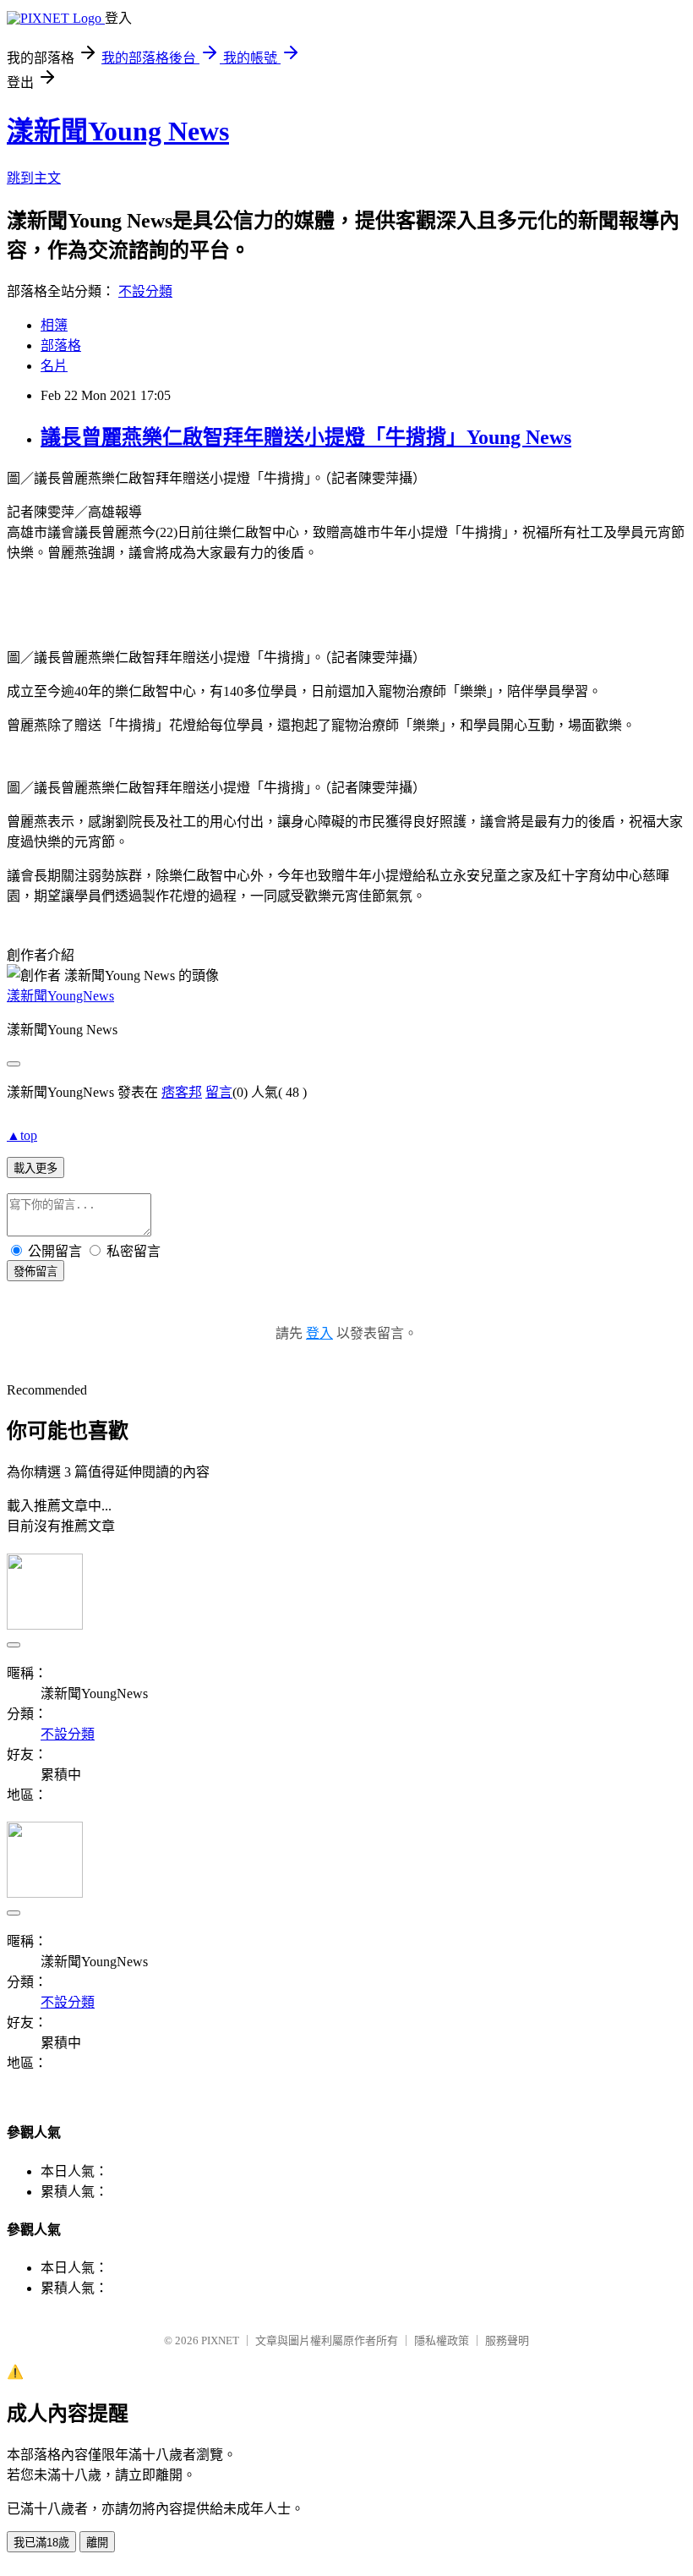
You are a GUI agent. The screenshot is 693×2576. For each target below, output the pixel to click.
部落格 (61, 345)
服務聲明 (507, 2340)
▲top (22, 1135)
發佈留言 (35, 1272)
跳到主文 (34, 178)
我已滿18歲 (41, 2543)
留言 (219, 1092)
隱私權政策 (442, 2340)
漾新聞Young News (118, 131)
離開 (97, 2543)
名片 (54, 366)
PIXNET (220, 2340)
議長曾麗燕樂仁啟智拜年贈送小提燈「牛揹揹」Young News (306, 437)
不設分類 (145, 291)
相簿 (54, 325)
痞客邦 (182, 1092)
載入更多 (35, 1168)
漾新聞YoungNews (60, 996)
